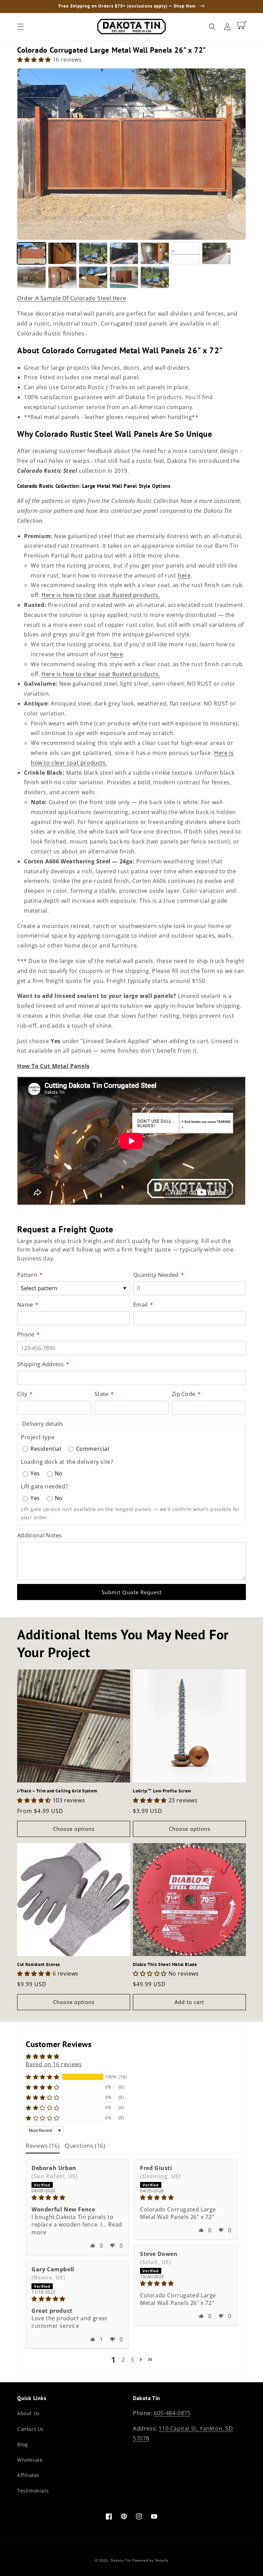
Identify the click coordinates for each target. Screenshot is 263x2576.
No (59, 1473)
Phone (28, 1334)
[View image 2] (62, 253)
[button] (21, 27)
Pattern (30, 1275)
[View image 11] (124, 277)
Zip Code (186, 1394)
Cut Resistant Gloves (39, 1965)
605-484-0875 (172, 2413)
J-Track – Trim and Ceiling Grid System (57, 1791)
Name (28, 1305)
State (104, 1394)
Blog (22, 2444)
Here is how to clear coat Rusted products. (101, 595)
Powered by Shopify (150, 2560)
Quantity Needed (159, 1275)
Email (143, 1305)
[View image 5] (155, 253)
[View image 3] (93, 253)
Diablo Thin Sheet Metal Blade (165, 1965)
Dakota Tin (121, 2560)
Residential (46, 1449)
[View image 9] (62, 277)
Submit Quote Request (132, 1592)
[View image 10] (93, 277)
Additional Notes (40, 1535)
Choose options (74, 1829)
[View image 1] (32, 253)
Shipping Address (43, 1364)
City (25, 1394)
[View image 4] (124, 253)
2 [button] (123, 2360)
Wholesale (30, 2460)
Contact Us (30, 2429)
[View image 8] (32, 277)
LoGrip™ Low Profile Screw (162, 1791)
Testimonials (33, 2491)
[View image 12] (155, 277)
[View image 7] (216, 253)
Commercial (93, 1449)
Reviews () (43, 2146)
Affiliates (28, 2475)
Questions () (85, 2146)
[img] (77, 2197)
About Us (28, 2413)
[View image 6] (186, 253)
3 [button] (132, 2360)
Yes (35, 1473)
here (184, 575)
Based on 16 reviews (54, 2064)
